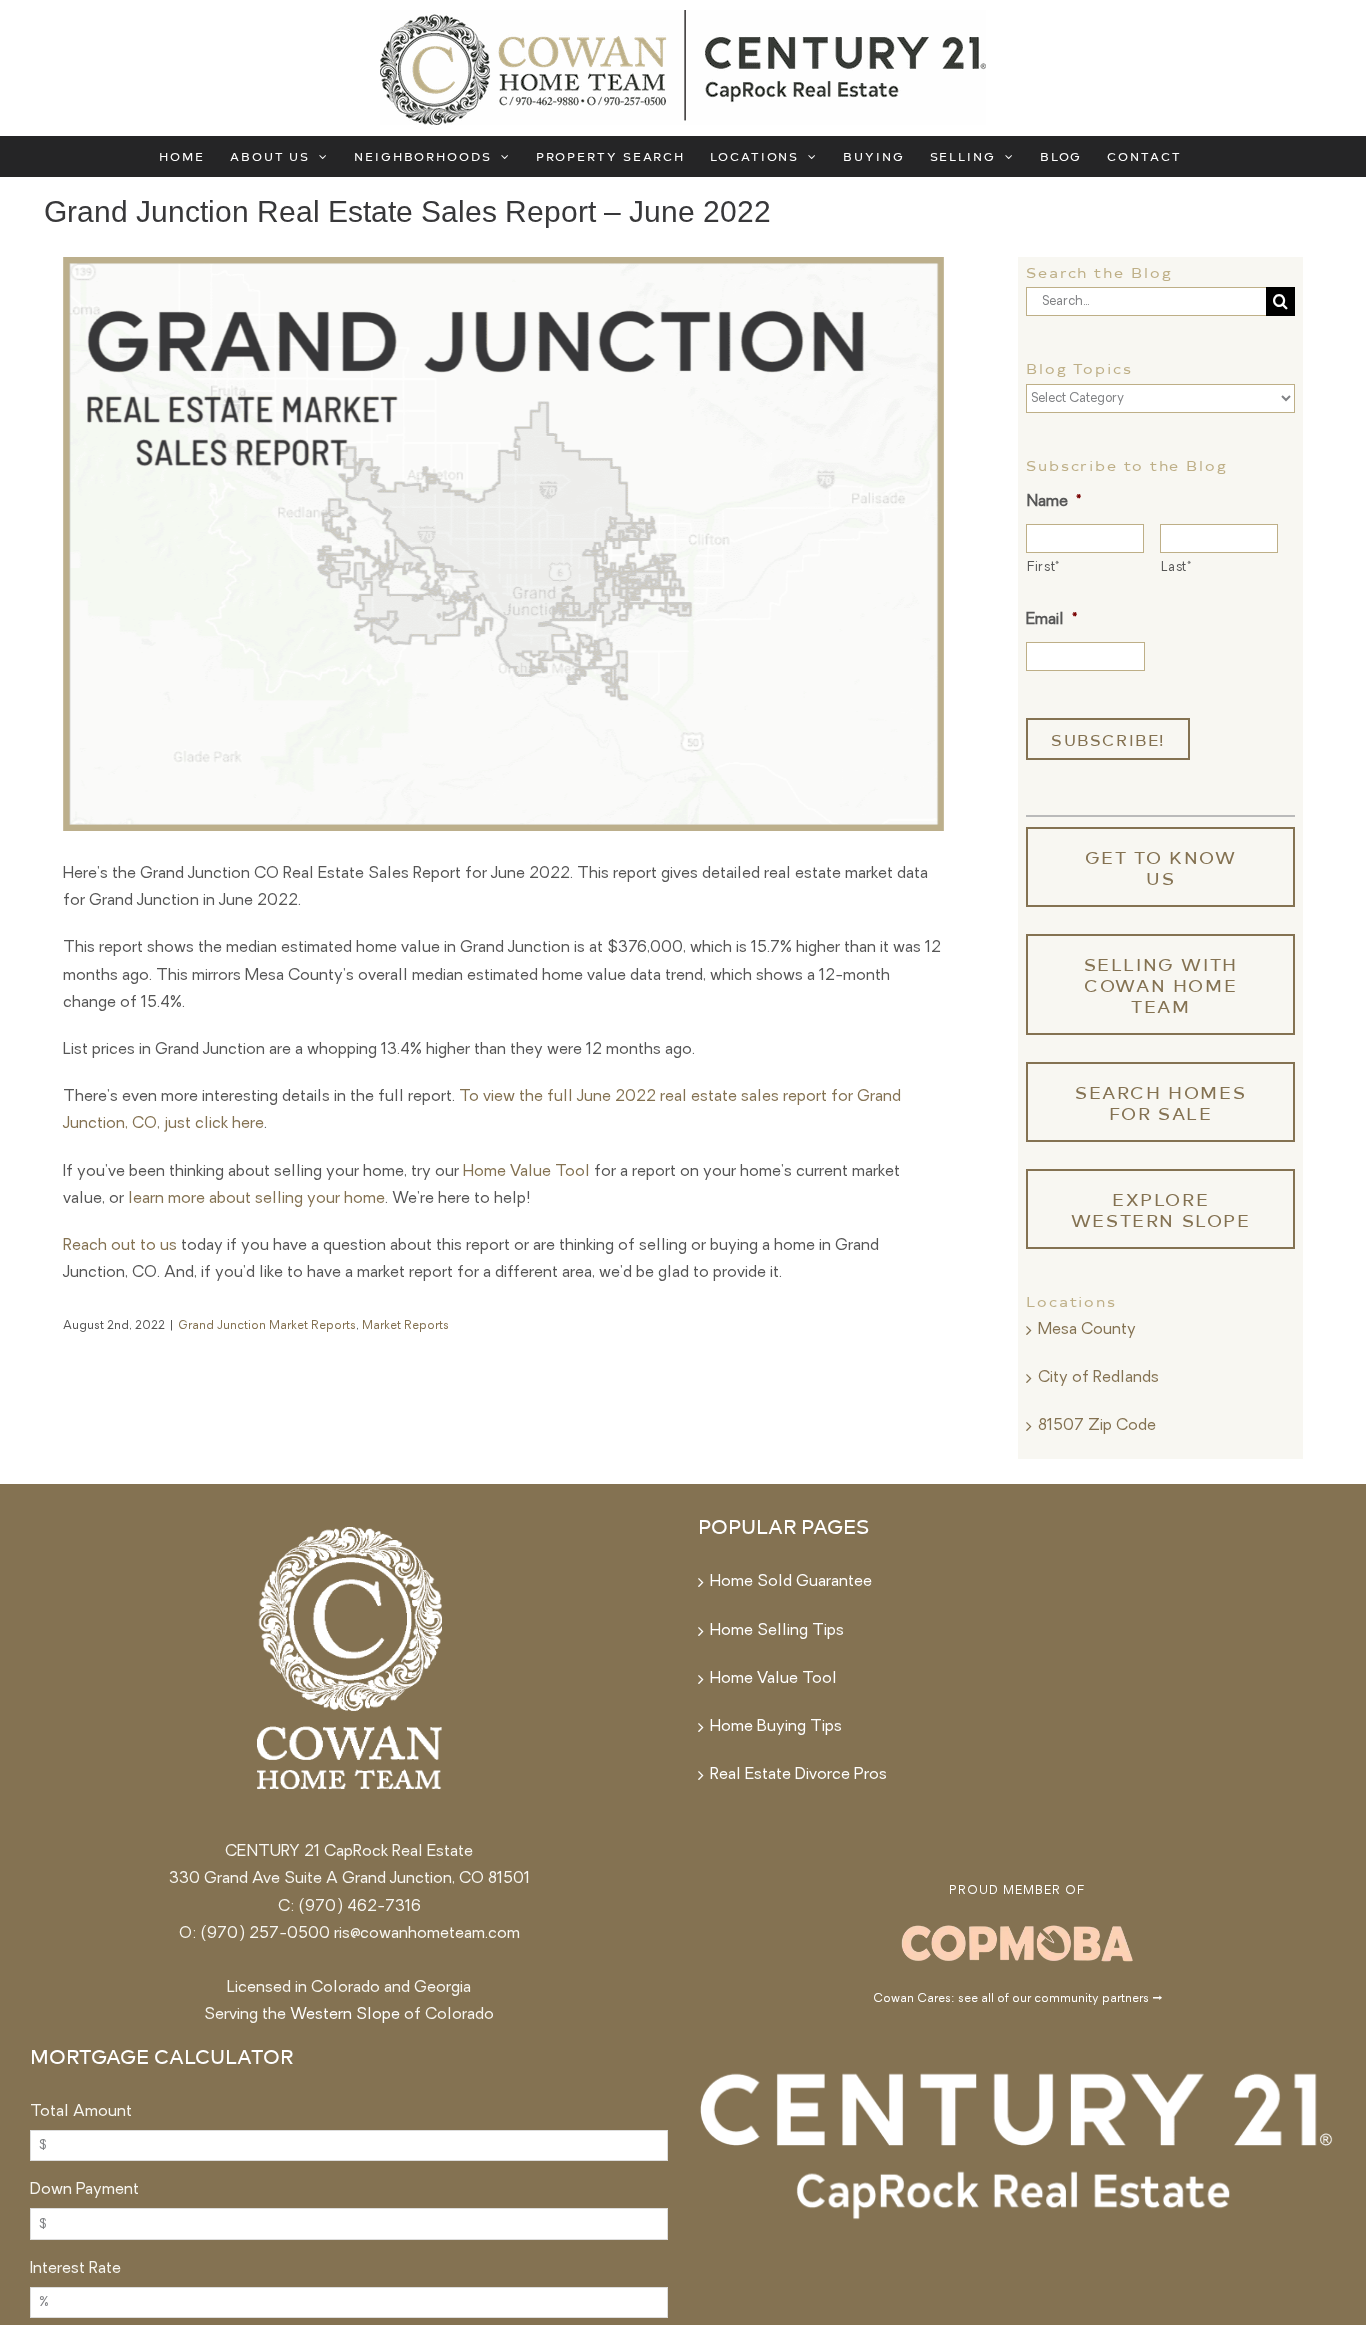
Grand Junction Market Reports (267, 1326)
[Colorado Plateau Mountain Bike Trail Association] (1017, 1927)
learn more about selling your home (256, 1199)
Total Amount (81, 2112)
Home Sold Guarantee (791, 1582)
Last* (1176, 567)
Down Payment (84, 2190)
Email (1051, 620)
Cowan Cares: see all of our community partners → (1017, 1999)
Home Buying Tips (776, 1727)
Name (1053, 502)
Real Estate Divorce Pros (798, 1775)
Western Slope (345, 2015)
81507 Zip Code (1097, 1426)
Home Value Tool (526, 1172)
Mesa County (1087, 1330)
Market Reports (405, 1326)
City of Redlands (1098, 1378)
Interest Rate (75, 2269)
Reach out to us (120, 1246)
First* (1043, 567)
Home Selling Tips (777, 1631)
